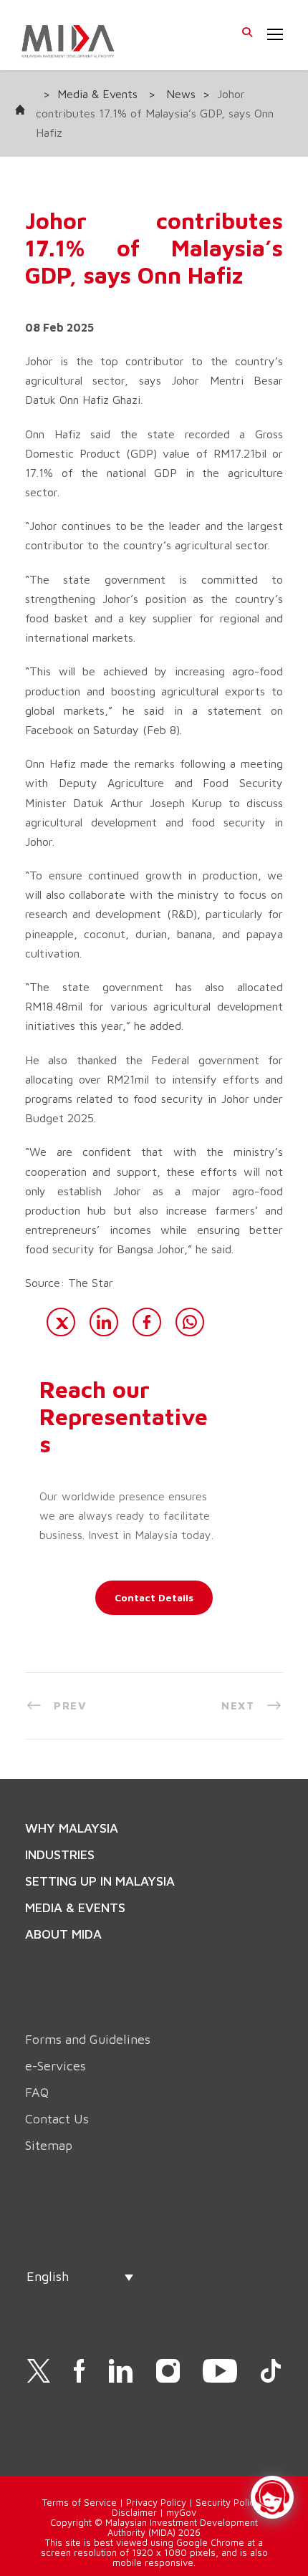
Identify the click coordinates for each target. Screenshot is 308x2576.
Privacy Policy (156, 2502)
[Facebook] (147, 1322)
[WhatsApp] (190, 1322)
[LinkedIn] (104, 1322)
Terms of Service (80, 2502)
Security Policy (227, 2502)
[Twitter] (61, 1322)
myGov (181, 2512)
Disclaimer (134, 2512)
